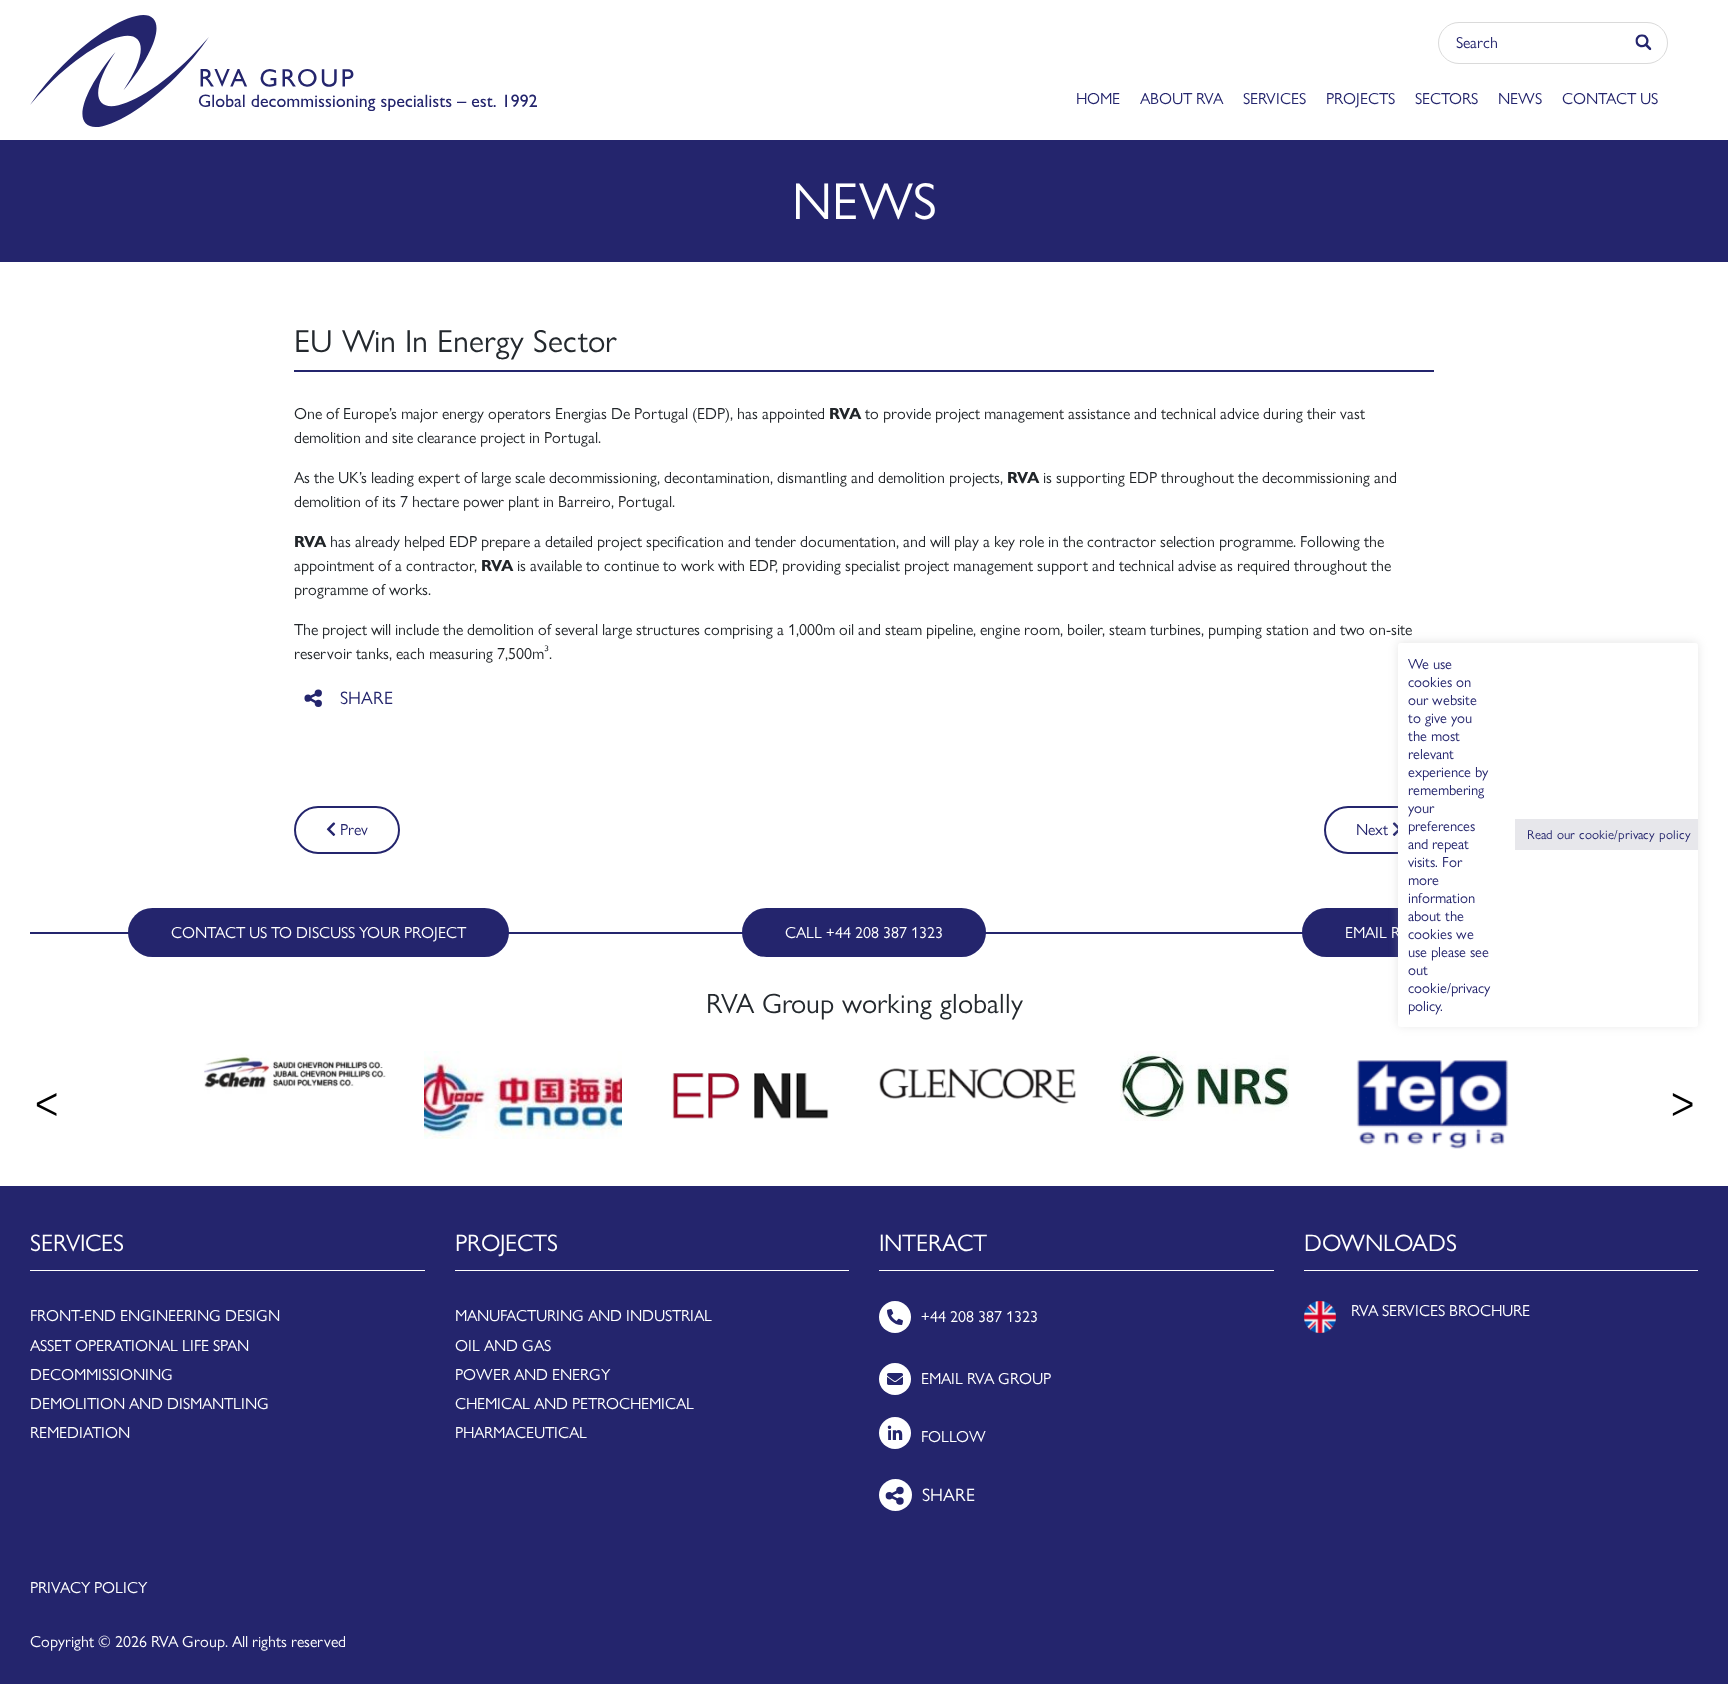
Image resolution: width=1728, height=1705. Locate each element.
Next (1374, 829)
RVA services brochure (1440, 1310)
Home (1098, 98)
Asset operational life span (139, 1345)
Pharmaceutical (521, 1432)
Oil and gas (503, 1345)
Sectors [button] (1446, 98)
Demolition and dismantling (149, 1403)
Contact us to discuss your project (318, 932)
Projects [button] (1360, 98)
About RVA (1181, 98)
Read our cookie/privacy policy (1609, 834)
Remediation (80, 1432)
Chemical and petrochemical (574, 1403)
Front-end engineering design (155, 1315)
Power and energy (532, 1374)
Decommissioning (101, 1374)
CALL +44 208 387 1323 (864, 932)
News (1520, 98)
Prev (352, 829)
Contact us (1610, 98)
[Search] (1644, 43)
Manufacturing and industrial (583, 1315)
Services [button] (1274, 98)
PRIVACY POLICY (88, 1587)
